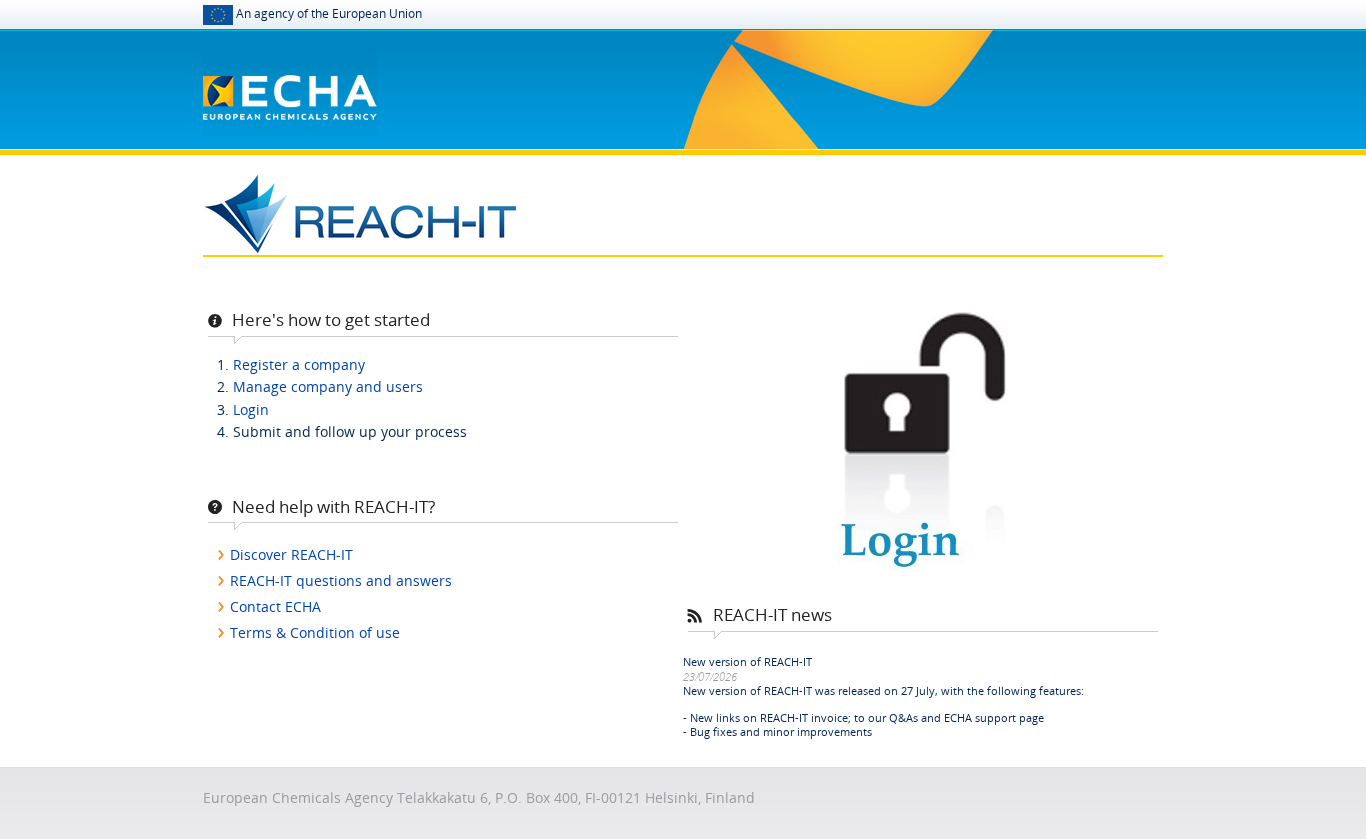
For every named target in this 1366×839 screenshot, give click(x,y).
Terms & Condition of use (315, 632)
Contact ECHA (275, 606)
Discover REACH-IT (291, 554)
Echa (290, 78)
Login (251, 409)
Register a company (299, 364)
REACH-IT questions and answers (341, 580)
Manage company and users (328, 386)
